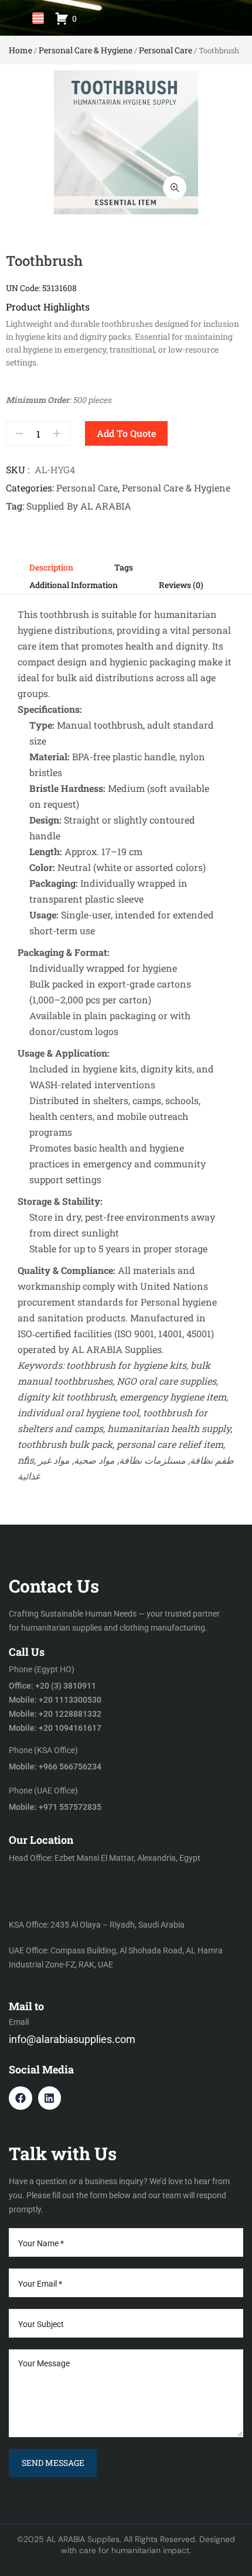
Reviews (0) (181, 585)
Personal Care (166, 50)
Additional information (74, 585)
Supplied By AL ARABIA (79, 506)
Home (21, 50)
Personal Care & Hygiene (86, 50)
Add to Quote (126, 433)
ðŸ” (175, 187)
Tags (124, 567)
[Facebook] (21, 2098)
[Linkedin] (50, 2098)
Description (51, 567)
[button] (38, 18)
